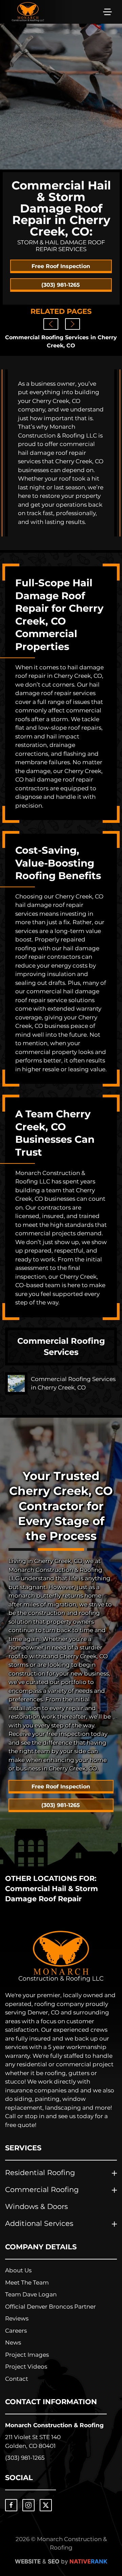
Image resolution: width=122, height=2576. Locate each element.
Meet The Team (27, 2283)
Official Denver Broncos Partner (50, 2307)
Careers (16, 2331)
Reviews (17, 2318)
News (13, 2342)
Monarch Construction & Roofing (54, 2425)
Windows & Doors (36, 2206)
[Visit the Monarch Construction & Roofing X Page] (46, 2505)
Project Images (27, 2355)
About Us (18, 2270)
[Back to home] (28, 12)
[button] (107, 12)
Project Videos (26, 2367)
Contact (17, 2379)
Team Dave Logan (31, 2294)
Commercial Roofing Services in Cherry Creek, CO (61, 341)
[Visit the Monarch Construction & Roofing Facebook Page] (11, 2505)
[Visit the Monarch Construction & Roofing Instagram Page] (28, 2505)
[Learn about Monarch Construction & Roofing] (61, 1956)
